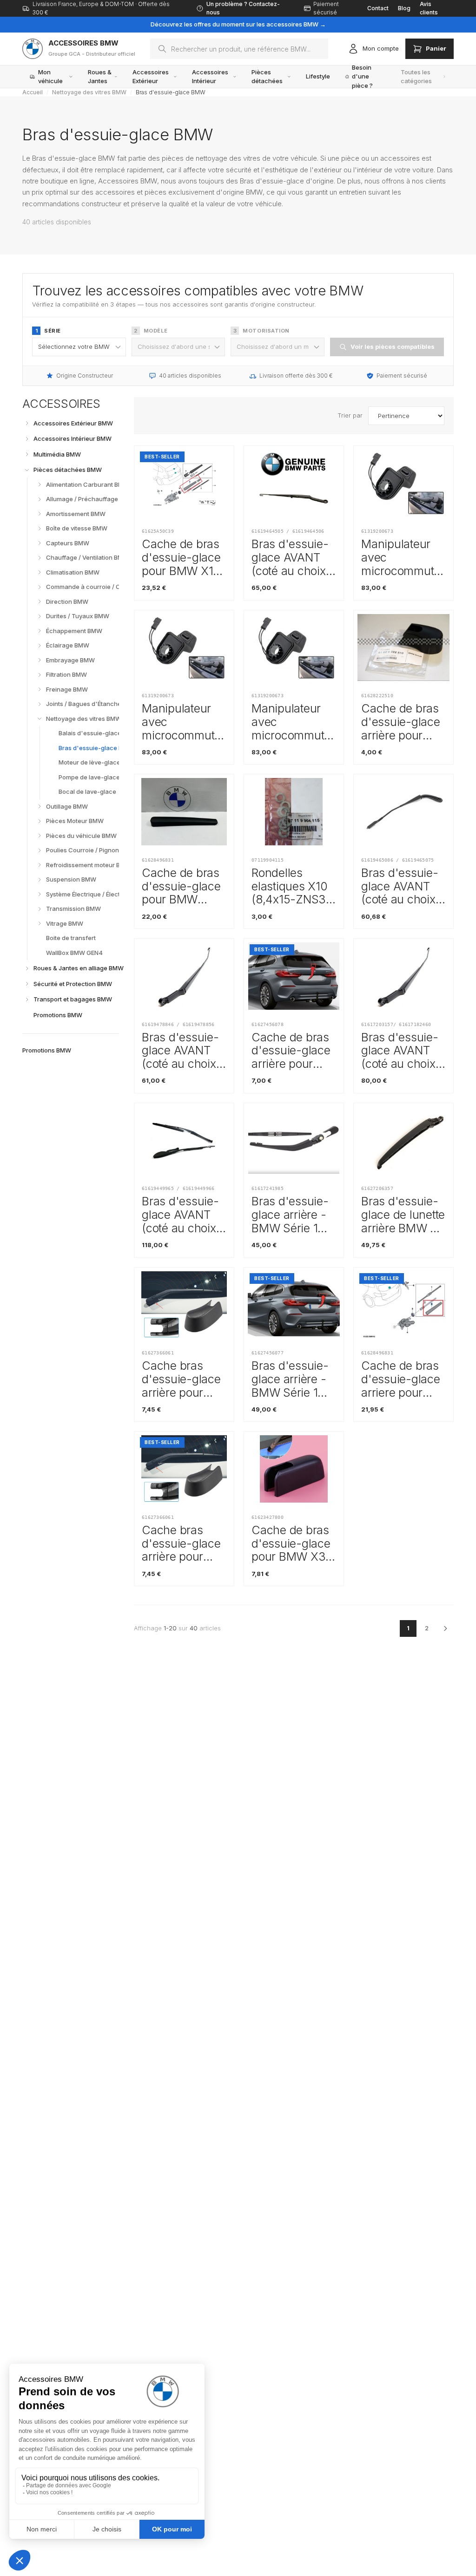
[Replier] (27, 470)
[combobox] (239, 49)
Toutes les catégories (416, 77)
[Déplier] (27, 423)
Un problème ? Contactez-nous (243, 8)
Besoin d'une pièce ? (362, 77)
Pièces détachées (267, 77)
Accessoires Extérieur (151, 77)
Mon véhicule (50, 77)
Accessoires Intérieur (210, 77)
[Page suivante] (445, 1628)
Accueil (33, 92)
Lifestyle (318, 76)
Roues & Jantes (100, 77)
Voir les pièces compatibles (393, 347)
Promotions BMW (47, 1050)
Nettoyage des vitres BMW (89, 92)
